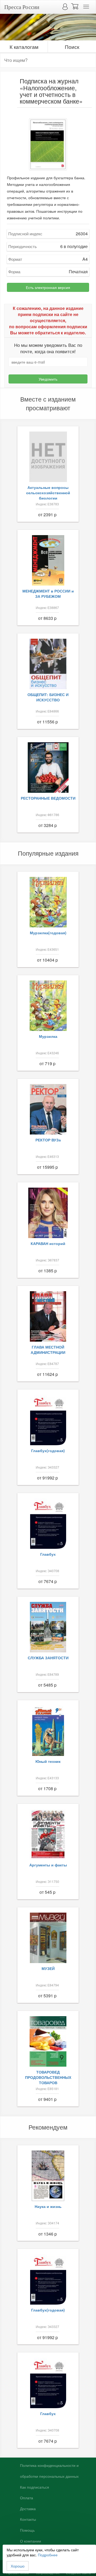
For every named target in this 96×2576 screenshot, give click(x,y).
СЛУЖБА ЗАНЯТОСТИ (48, 1658)
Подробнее (48, 2555)
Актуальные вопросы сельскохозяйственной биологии (48, 493)
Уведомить (48, 379)
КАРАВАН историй (48, 1243)
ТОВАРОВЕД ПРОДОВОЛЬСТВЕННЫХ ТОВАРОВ (48, 2077)
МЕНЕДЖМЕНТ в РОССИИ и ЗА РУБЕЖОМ (48, 594)
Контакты (28, 2519)
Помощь (27, 2530)
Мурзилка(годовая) (48, 933)
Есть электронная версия (48, 287)
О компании (31, 2541)
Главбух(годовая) (48, 1451)
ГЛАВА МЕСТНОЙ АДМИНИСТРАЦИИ (48, 1350)
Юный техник (48, 1761)
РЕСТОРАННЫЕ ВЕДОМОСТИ (48, 798)
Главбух (48, 1554)
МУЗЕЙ (48, 1968)
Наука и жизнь (48, 2206)
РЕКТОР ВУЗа (48, 1140)
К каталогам (24, 47)
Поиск (72, 47)
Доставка (28, 2509)
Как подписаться (35, 2487)
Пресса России (22, 7)
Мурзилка (48, 1036)
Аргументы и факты (48, 1865)
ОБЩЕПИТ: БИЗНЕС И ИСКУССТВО (48, 697)
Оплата (27, 2498)
